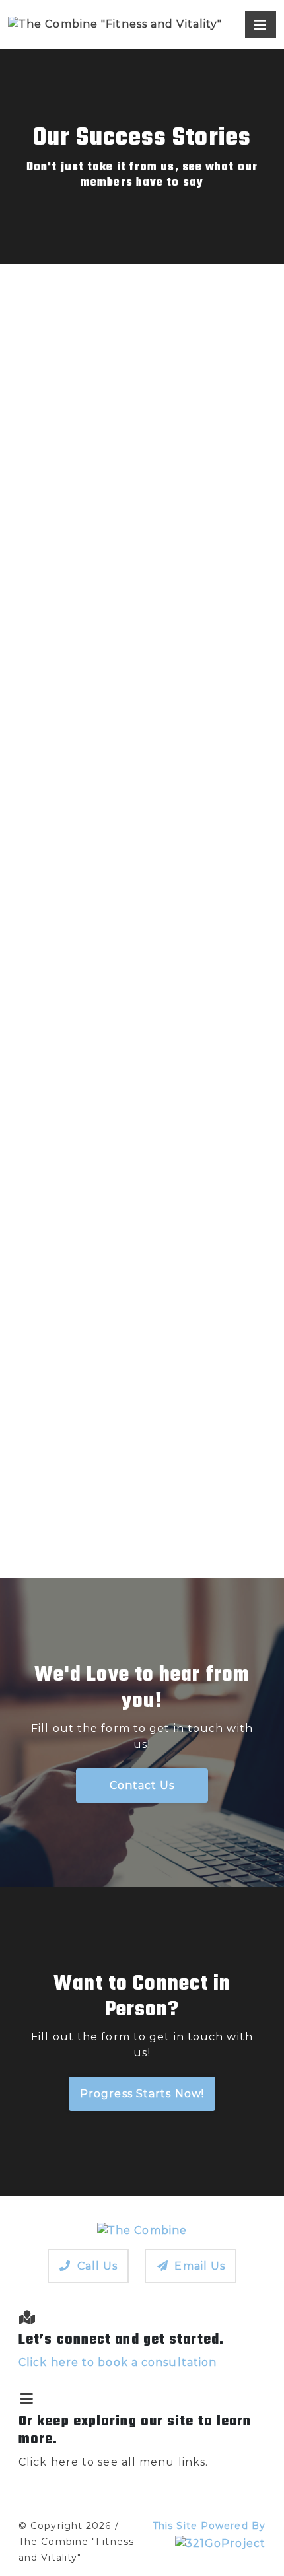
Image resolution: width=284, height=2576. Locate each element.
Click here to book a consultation (118, 2362)
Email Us (200, 2266)
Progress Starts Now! (142, 2094)
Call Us (98, 2266)
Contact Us (142, 1785)
